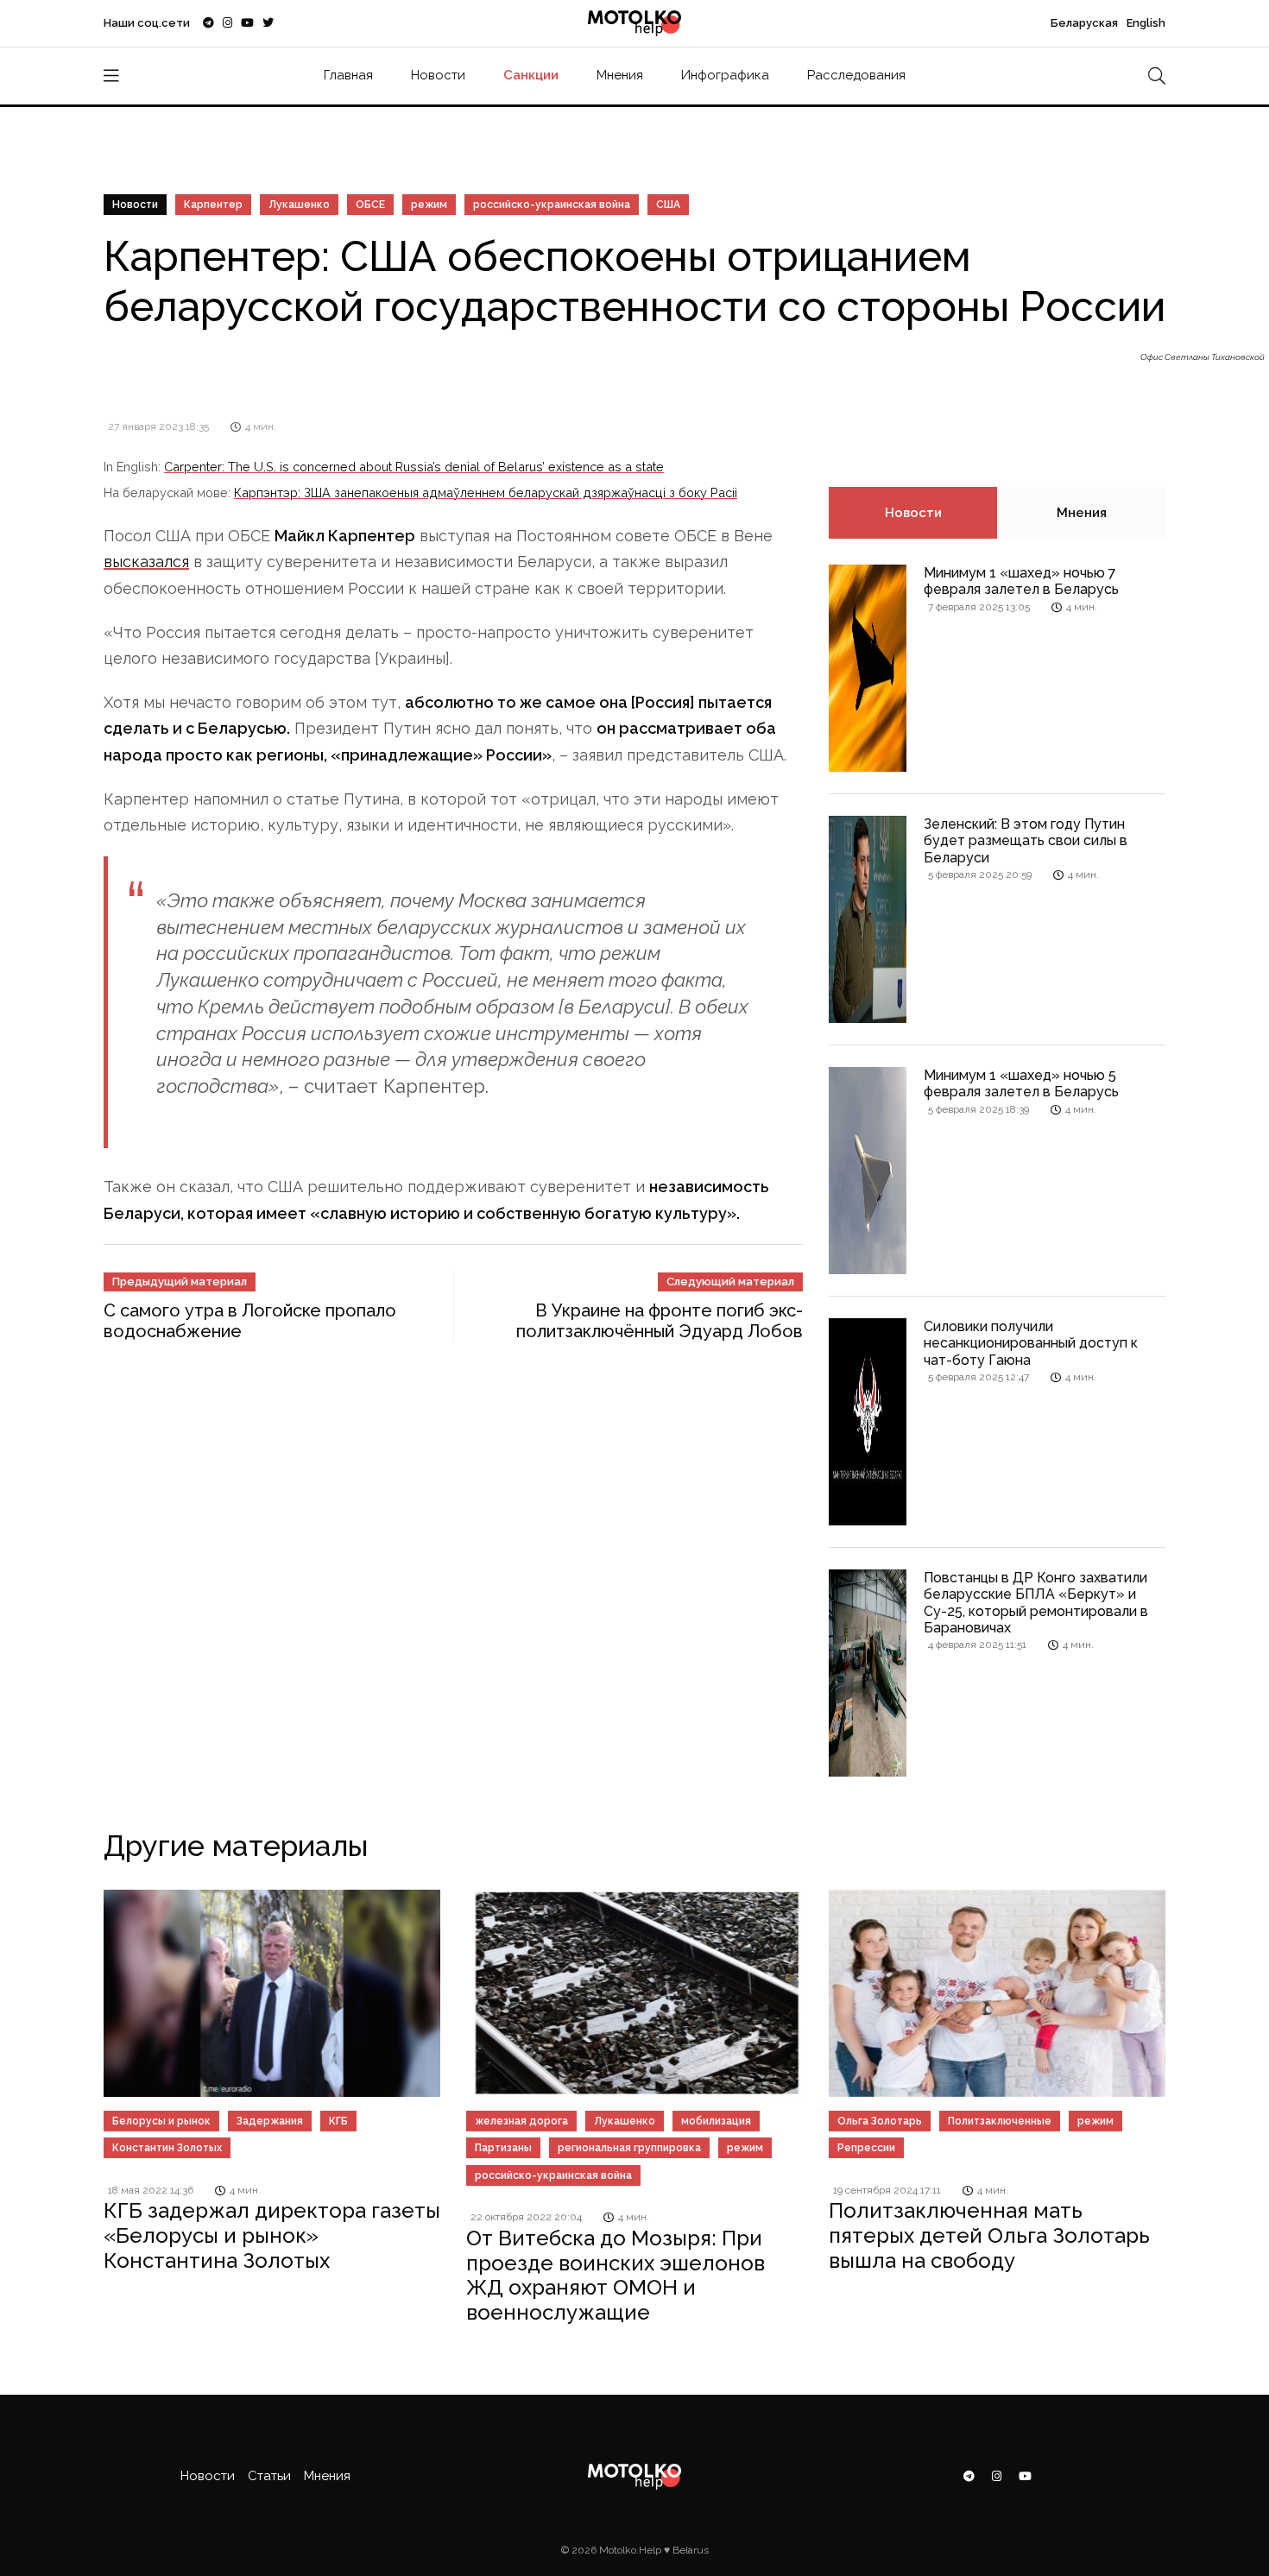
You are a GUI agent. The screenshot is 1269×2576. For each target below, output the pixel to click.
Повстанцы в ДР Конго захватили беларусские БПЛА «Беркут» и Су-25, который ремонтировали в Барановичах (1036, 1603)
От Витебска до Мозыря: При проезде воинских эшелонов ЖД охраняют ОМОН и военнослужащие (616, 2275)
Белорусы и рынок (161, 2121)
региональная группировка (629, 2148)
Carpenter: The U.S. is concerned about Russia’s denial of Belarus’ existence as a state (414, 467)
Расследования (856, 75)
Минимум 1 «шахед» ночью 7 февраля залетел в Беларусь (1021, 581)
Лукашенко (299, 205)
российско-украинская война (552, 205)
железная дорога (521, 2121)
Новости (438, 75)
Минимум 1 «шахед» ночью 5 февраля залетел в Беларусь (1021, 1083)
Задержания (270, 2121)
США (668, 205)
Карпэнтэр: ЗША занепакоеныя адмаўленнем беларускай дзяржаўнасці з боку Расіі (486, 492)
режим (429, 205)
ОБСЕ (370, 205)
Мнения (620, 75)
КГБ (338, 2121)
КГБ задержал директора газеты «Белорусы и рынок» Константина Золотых (272, 2235)
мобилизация (716, 2121)
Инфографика (725, 75)
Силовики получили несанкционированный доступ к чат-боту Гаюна (1031, 1343)
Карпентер (213, 205)
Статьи (269, 2476)
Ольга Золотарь (880, 2121)
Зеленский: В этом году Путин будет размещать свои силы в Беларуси (1026, 840)
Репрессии (866, 2148)
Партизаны (503, 2148)
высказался (146, 562)
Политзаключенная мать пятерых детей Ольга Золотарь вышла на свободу (989, 2235)
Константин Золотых (167, 2148)
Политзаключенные (1000, 2121)
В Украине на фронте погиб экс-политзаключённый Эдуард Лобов (660, 1321)
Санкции (531, 75)
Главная (348, 75)
